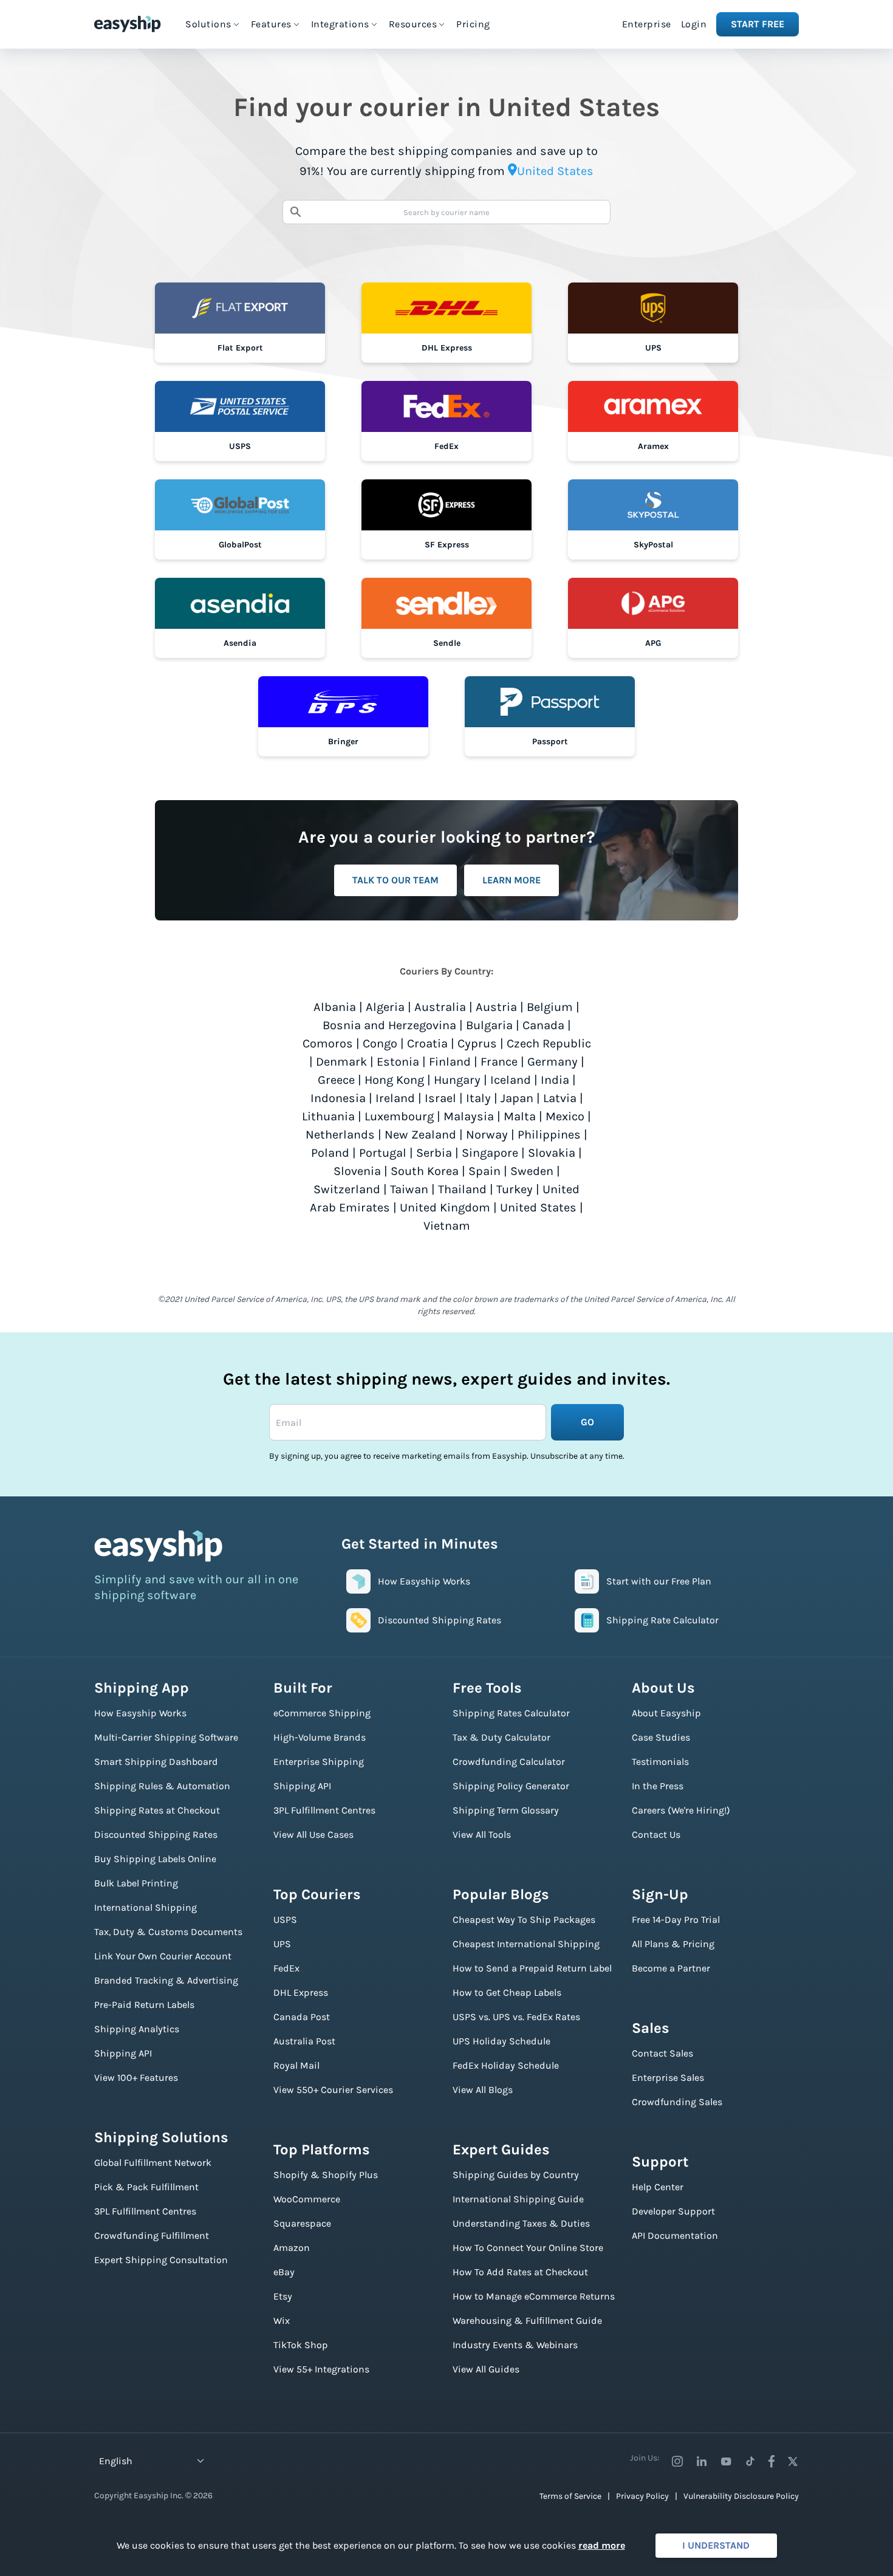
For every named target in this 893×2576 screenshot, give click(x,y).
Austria (496, 1007)
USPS (285, 1920)
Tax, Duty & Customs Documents (168, 1932)
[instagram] (677, 2461)
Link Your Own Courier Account (163, 1956)
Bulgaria (489, 1025)
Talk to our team (395, 880)
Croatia (427, 1043)
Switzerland (347, 1189)
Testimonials (660, 1762)
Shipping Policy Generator (511, 1786)
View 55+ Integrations (321, 2369)
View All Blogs (483, 2090)
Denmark (341, 1062)
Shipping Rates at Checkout (157, 1810)
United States (538, 1207)
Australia (440, 1007)
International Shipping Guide (518, 2199)
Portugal (383, 1153)
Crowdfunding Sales (677, 2102)
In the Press (658, 1786)
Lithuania (328, 1116)
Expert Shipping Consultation (161, 2260)
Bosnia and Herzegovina (389, 1025)
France (499, 1062)
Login (694, 24)
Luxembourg (399, 1116)
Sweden (532, 1171)
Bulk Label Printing (136, 1883)
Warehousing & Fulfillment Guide (527, 2321)
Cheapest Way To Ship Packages (524, 1920)
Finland (450, 1062)
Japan (517, 1098)
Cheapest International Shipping (526, 1944)
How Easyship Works (140, 1713)
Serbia (434, 1153)
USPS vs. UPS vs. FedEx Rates (516, 2017)
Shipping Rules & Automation (162, 1786)
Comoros (328, 1043)
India (555, 1080)
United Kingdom (445, 1207)
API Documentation (675, 2235)
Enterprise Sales (668, 2078)
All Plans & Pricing (673, 1944)
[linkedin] (702, 2461)
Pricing (473, 24)
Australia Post (304, 2041)
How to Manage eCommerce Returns (534, 2296)
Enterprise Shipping (319, 1762)
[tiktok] (750, 2461)
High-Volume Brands (320, 1737)
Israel (440, 1098)
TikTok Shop (301, 2345)
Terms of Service (570, 2496)
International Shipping (145, 1907)
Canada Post (302, 2017)
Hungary (457, 1080)
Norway (487, 1135)
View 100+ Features (136, 2078)
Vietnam (447, 1226)
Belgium (550, 1007)
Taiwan (409, 1189)
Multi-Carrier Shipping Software (166, 1737)
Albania (335, 1007)
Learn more (512, 880)
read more (602, 2545)
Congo (380, 1043)
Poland (330, 1153)
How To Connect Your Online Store (528, 2248)
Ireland (395, 1098)
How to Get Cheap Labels (507, 1992)
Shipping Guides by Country (516, 2175)
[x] (793, 2461)
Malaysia (469, 1116)
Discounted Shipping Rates (156, 1834)
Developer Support (673, 2211)
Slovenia (357, 1171)
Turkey (515, 1189)
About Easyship (666, 1713)
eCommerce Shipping (322, 1713)
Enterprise (647, 24)
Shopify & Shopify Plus (326, 2175)
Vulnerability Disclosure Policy (741, 2496)
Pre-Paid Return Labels (144, 2005)
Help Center (658, 2187)
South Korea (425, 1171)
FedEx (286, 1968)
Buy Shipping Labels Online (155, 1859)
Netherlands (340, 1135)
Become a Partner (671, 1968)
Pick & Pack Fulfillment (146, 2187)
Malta (520, 1116)
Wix (282, 2321)
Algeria (385, 1007)
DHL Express (301, 1992)
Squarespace (302, 2223)
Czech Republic (549, 1043)
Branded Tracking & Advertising (166, 1980)
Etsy (283, 2296)
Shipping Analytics (137, 2029)
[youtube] (726, 2461)
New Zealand (420, 1135)
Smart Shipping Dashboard (156, 1762)
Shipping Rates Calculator (511, 1713)
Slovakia (552, 1153)
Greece (336, 1080)
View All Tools (482, 1834)
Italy (478, 1098)
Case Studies (661, 1737)
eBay (284, 2272)
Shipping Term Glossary (506, 1810)
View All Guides (486, 2369)
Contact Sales (662, 2053)
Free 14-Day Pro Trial (676, 1920)
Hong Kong (394, 1080)
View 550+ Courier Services (333, 2090)
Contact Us (656, 1834)
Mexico (565, 1116)
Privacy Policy (642, 2496)
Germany (553, 1062)
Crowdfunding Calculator (509, 1762)
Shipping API (123, 2053)
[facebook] (772, 2461)
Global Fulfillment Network (153, 2163)
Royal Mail (296, 2065)
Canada (543, 1025)
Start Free (758, 24)
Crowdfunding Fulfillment (152, 2235)
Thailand (462, 1189)
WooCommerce (307, 2199)
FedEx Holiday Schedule (506, 2065)
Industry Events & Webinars (515, 2345)
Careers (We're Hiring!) (681, 1810)
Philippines (549, 1135)
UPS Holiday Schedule (501, 2041)
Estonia (398, 1062)
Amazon (292, 2248)
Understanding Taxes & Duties (521, 2223)
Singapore (490, 1153)
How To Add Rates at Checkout (520, 2272)
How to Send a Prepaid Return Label (532, 1968)
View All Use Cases (313, 1834)
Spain (484, 1171)
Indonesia (338, 1098)
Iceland (511, 1080)
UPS (282, 1944)
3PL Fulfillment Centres (145, 2211)
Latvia (560, 1098)
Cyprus (477, 1043)
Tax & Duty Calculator (501, 1737)
